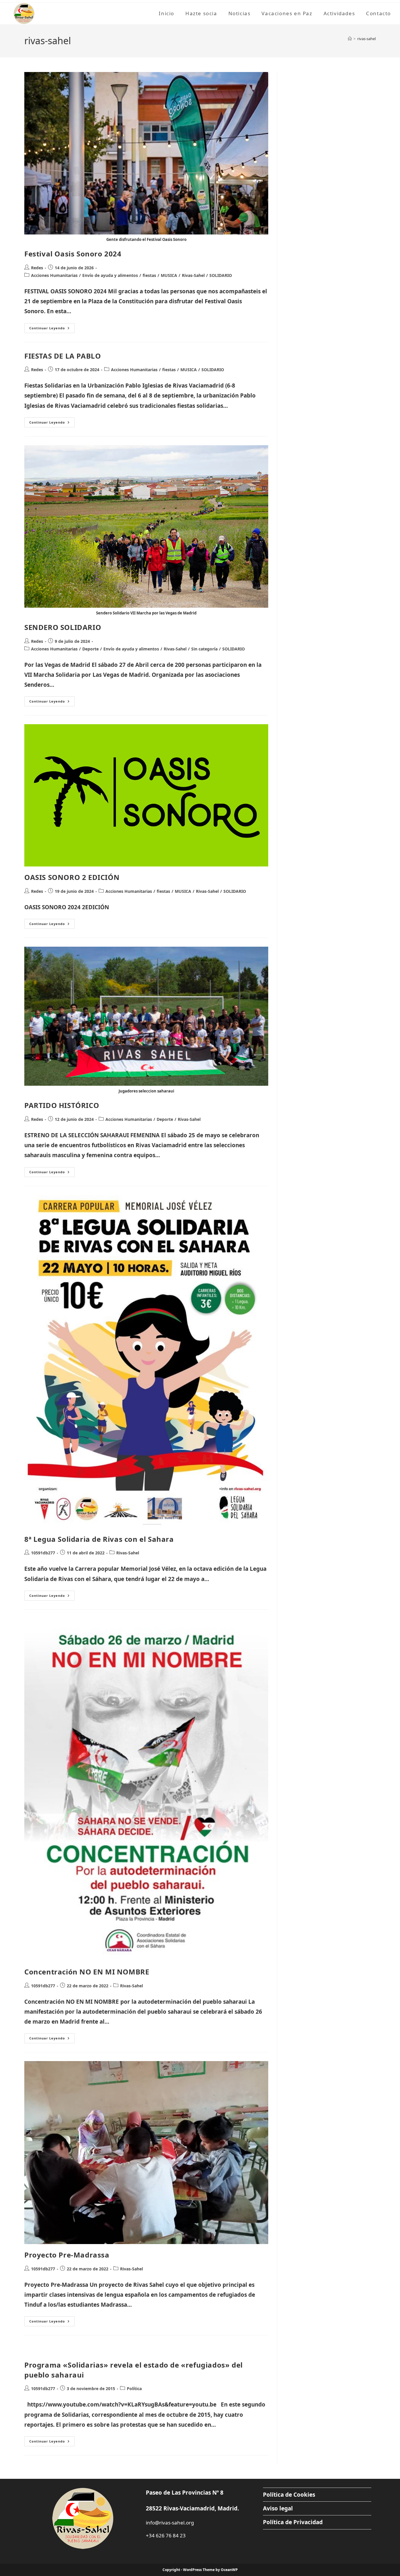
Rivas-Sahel (193, 275)
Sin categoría (204, 649)
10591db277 (43, 1553)
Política (134, 2389)
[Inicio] (350, 39)
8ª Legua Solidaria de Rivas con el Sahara (99, 1539)
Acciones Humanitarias (54, 275)
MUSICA (169, 275)
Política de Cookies (289, 2495)
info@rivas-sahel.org (170, 2523)
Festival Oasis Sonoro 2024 (73, 254)
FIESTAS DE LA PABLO (63, 356)
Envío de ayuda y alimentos (110, 275)
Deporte (90, 649)
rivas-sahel (366, 39)
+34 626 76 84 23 (166, 2535)
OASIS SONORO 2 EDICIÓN (72, 877)
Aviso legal (278, 2508)
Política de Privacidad (293, 2522)
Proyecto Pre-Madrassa (67, 2255)
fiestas (149, 275)
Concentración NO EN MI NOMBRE (87, 1972)
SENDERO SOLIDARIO (63, 627)
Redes (37, 268)
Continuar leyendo (52, 329)
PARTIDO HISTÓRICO (62, 1105)
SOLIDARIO (221, 275)
